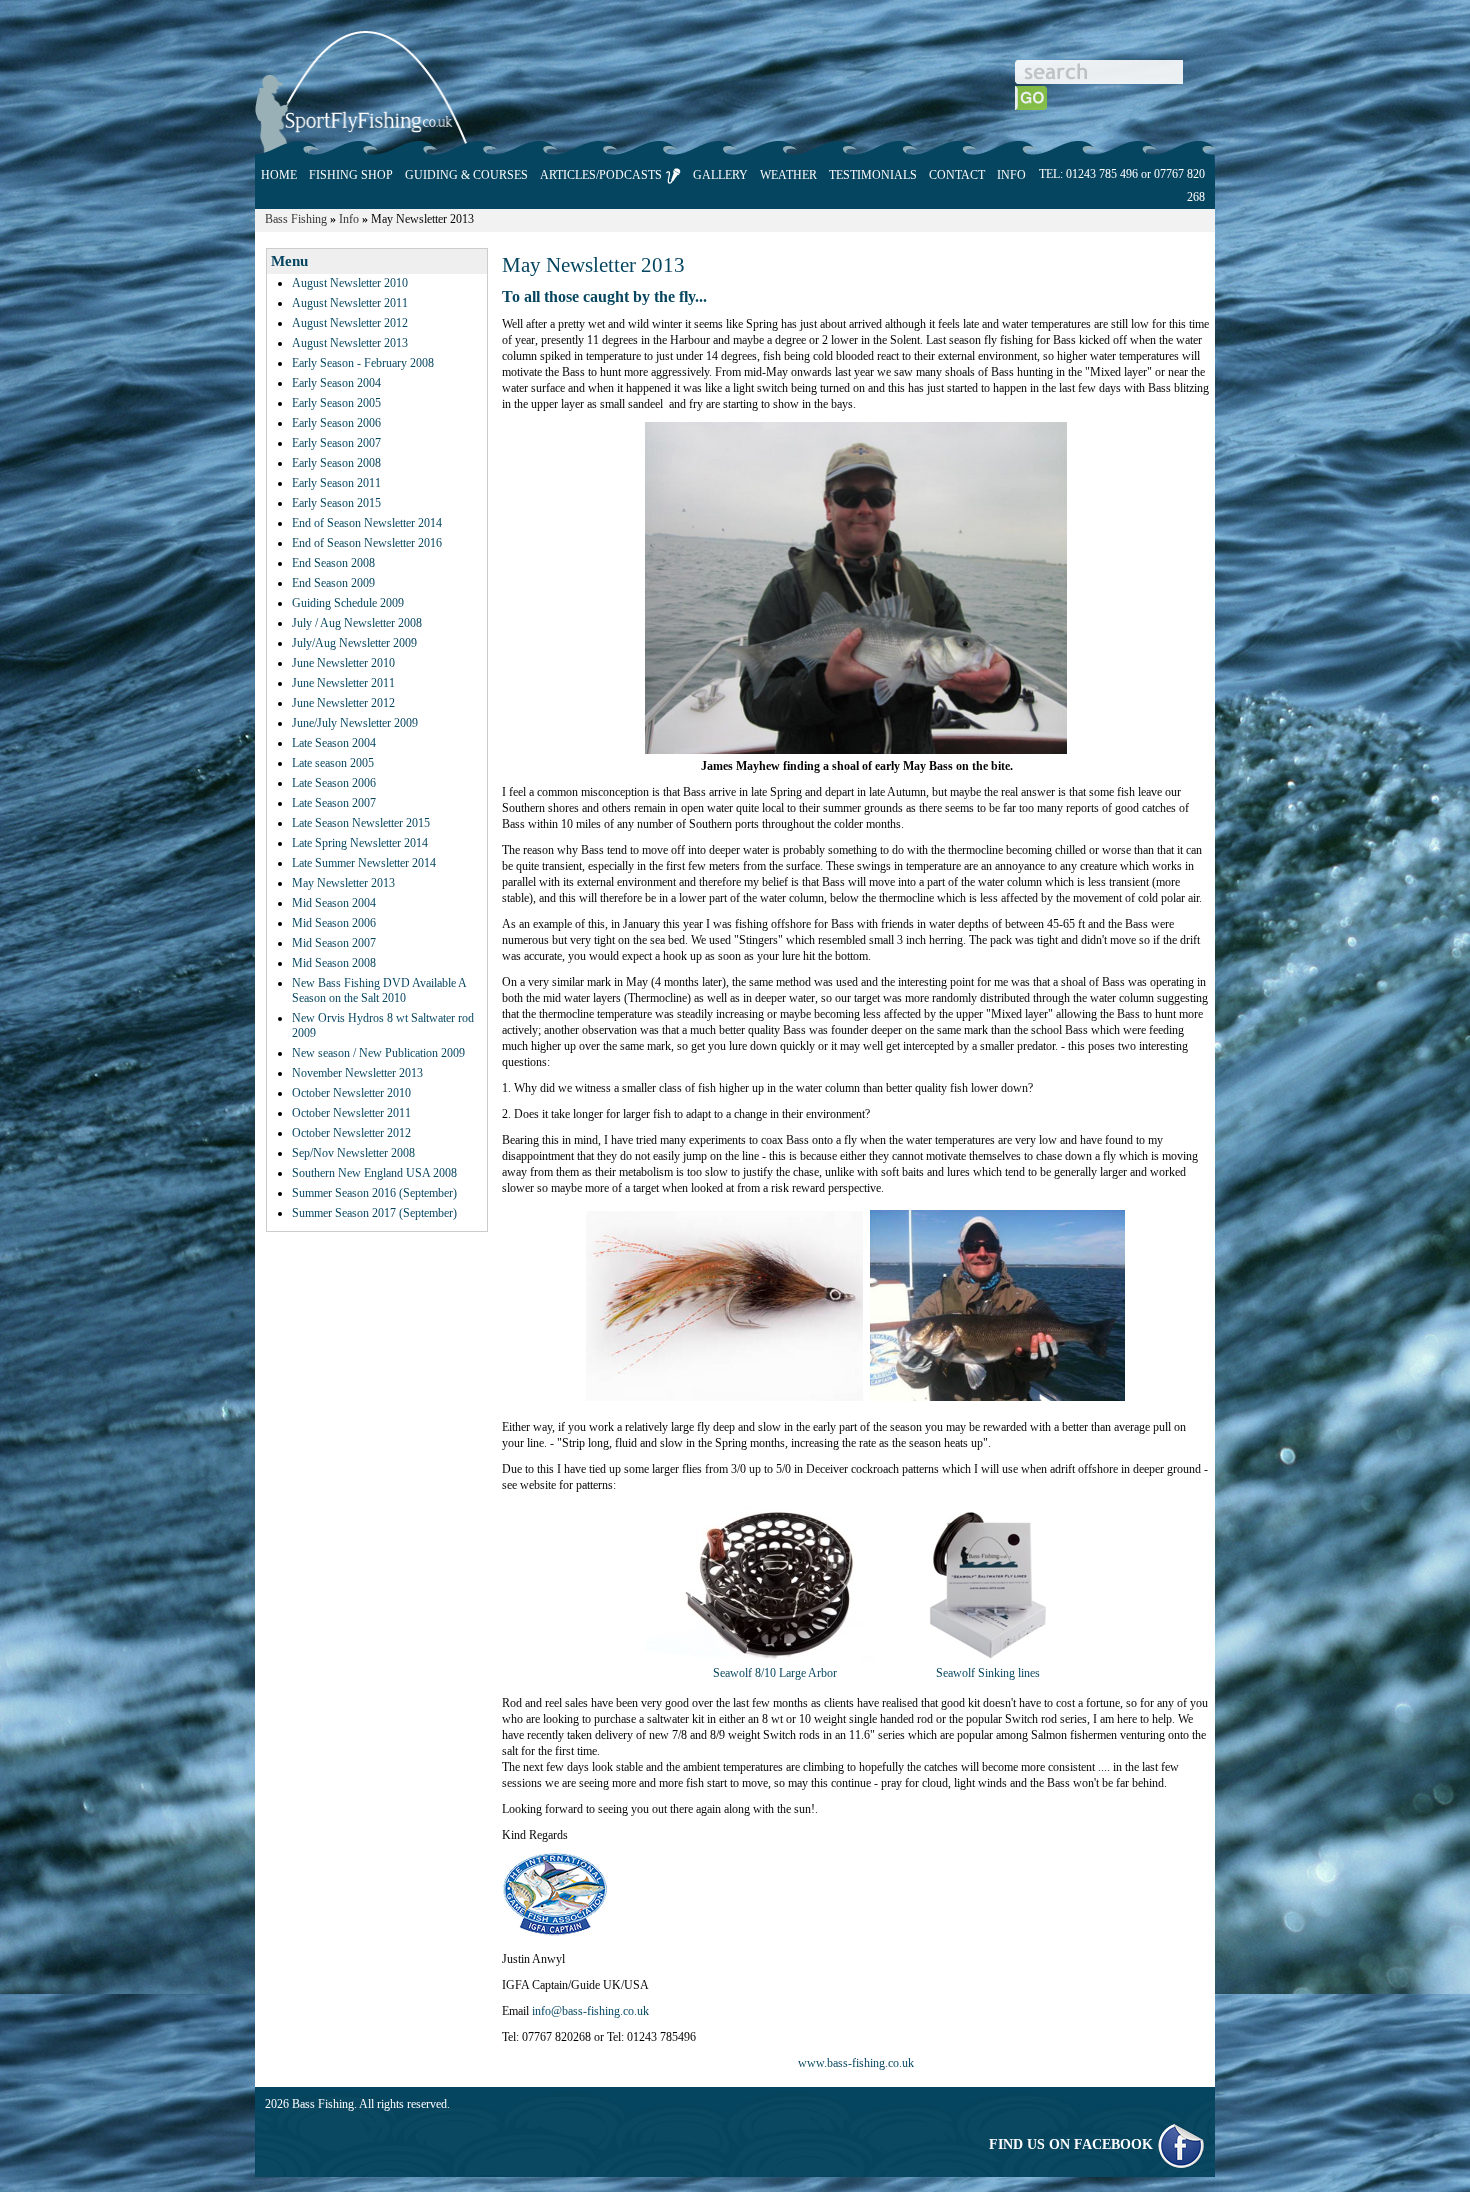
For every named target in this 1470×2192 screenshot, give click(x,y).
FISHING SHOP (351, 175)
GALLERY (720, 175)
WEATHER (788, 175)
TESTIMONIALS (873, 175)
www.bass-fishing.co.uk (856, 2063)
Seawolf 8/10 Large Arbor (775, 1673)
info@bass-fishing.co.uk (590, 2011)
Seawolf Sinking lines (988, 1673)
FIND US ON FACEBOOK (1073, 2144)
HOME (279, 175)
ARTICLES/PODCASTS (602, 175)
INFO (1011, 175)
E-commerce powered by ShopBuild (1119, 2104)
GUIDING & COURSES (466, 175)
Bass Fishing (296, 219)
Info (349, 219)
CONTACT (957, 175)
